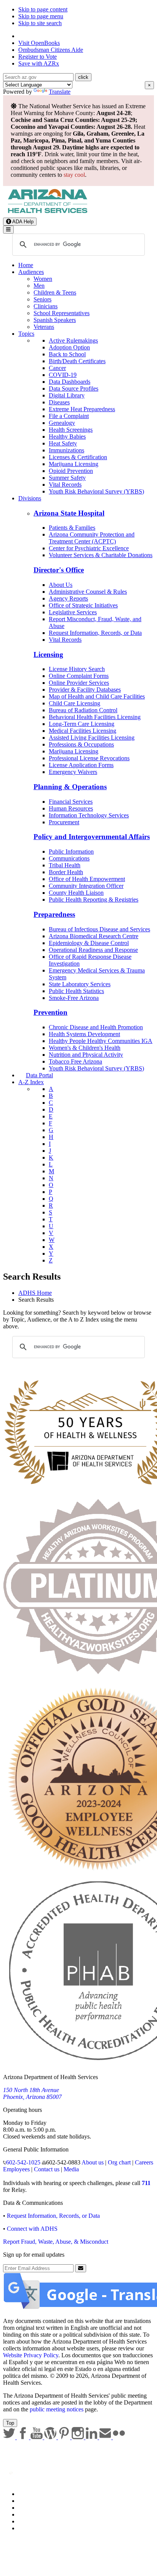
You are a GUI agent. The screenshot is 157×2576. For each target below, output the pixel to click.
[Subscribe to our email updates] (106, 2437)
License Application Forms (81, 765)
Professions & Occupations (81, 744)
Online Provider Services (79, 683)
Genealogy (62, 423)
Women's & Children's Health (85, 1048)
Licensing (48, 654)
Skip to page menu (41, 16)
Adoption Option (69, 347)
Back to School (67, 354)
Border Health (66, 872)
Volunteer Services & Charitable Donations (101, 555)
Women (43, 279)
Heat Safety (63, 443)
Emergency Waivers (73, 772)
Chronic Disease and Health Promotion (96, 1027)
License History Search (77, 669)
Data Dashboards (70, 382)
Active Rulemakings (73, 340)
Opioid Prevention (71, 471)
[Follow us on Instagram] (78, 2437)
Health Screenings (71, 430)
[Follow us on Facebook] (24, 2437)
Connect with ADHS (32, 2229)
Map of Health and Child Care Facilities (97, 696)
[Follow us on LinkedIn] (92, 2437)
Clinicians (46, 306)
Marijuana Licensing (74, 464)
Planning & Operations (70, 787)
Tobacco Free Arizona (75, 1061)
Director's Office (59, 570)
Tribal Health (65, 865)
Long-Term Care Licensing (82, 724)
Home (26, 265)
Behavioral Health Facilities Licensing (95, 717)
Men (39, 286)
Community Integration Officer (86, 886)
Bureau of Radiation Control (83, 710)
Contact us (47, 2169)
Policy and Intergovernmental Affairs (92, 837)
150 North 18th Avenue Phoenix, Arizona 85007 (32, 2093)
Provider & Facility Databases (85, 690)
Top (10, 2423)
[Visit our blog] (51, 2437)
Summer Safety (67, 478)
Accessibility (34, 2508)
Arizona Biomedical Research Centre (94, 936)
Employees (16, 2169)
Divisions (30, 498)
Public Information (71, 851)
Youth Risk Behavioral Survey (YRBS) (96, 491)
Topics (26, 334)
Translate (60, 92)
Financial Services (71, 802)
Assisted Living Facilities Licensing (92, 738)
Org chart (119, 2162)
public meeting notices (57, 2409)
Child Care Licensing (74, 703)
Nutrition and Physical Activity (86, 1055)
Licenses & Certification (78, 457)
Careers (144, 2162)
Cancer (57, 368)
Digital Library (67, 395)
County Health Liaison (76, 893)
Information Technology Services (89, 815)
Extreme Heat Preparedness (82, 409)
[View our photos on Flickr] (119, 2437)
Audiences (31, 272)
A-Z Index (31, 1082)
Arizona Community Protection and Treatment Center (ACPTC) (92, 538)
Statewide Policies (40, 2494)
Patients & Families (72, 528)
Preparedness (54, 914)
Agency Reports (68, 598)
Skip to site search (40, 23)
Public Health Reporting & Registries (94, 900)
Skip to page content (43, 9)
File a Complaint (69, 416)
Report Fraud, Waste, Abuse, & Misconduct (56, 2242)
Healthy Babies (67, 437)
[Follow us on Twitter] (10, 2437)
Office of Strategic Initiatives (83, 605)
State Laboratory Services (80, 984)
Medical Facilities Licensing (83, 731)
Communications (69, 858)
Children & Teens (55, 292)
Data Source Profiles (74, 388)
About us (93, 2162)
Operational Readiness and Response (93, 950)
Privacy (27, 2501)
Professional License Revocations (89, 758)
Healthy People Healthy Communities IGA (101, 1041)
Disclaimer (31, 2514)
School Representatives (62, 313)
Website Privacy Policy (31, 2355)
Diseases (59, 402)
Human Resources (71, 808)
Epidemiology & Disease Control (89, 943)
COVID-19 (63, 375)
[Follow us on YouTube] (37, 2437)
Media (71, 2169)
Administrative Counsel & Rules (88, 592)
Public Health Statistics (76, 991)
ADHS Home (35, 1293)
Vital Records (65, 485)
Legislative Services (73, 612)
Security (28, 2521)
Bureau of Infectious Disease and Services (99, 929)
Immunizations (66, 450)
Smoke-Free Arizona (74, 998)
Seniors (42, 299)
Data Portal (39, 1075)
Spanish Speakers (55, 320)
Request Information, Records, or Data (95, 633)
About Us (61, 585)
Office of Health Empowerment (87, 879)
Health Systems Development (84, 1034)
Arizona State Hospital (69, 513)
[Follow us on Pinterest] (65, 2437)
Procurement (64, 822)
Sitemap (28, 2528)
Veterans (44, 327)
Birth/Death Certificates (77, 361)
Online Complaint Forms (79, 676)
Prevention (50, 1012)
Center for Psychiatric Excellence (89, 548)
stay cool (74, 175)
